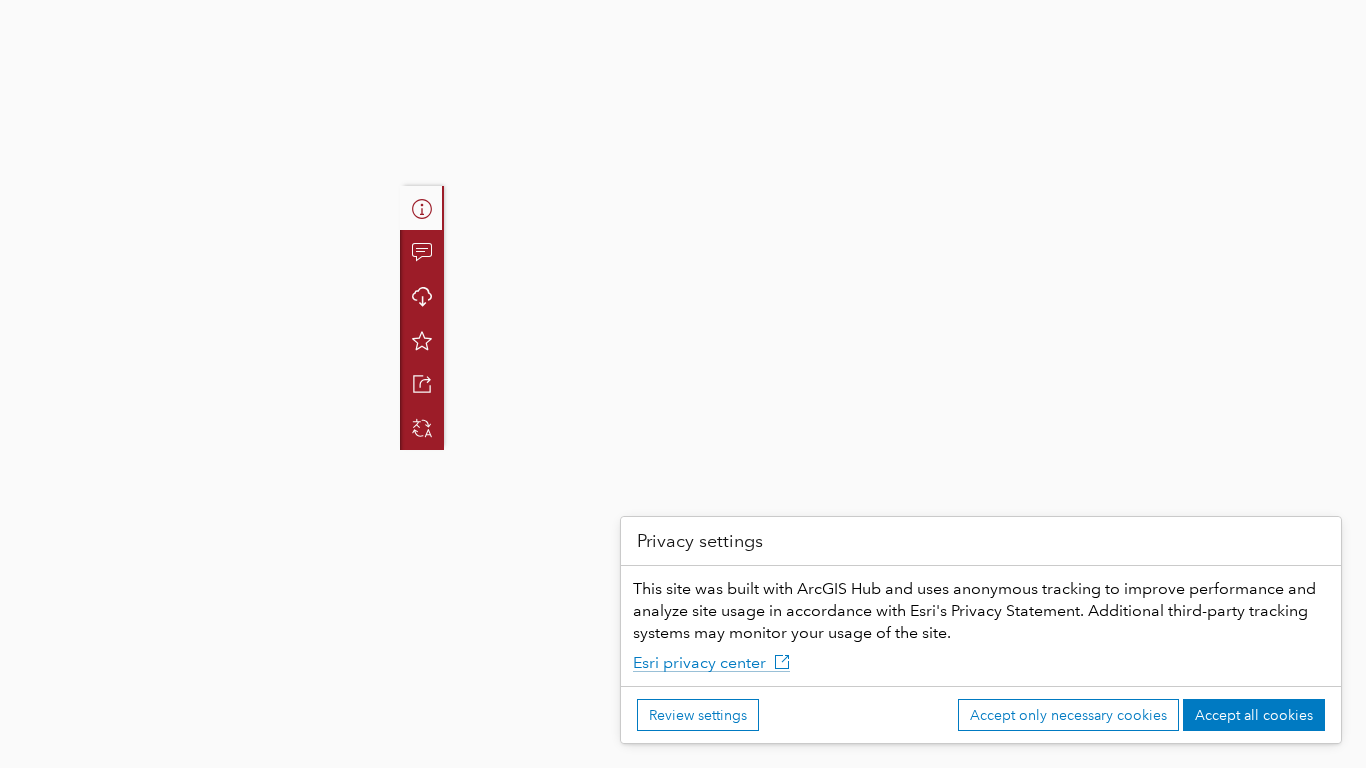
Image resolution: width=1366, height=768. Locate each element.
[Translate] (422, 428)
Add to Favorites (422, 340)
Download (422, 296)
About (422, 208)
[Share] (422, 384)
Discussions (422, 252)
